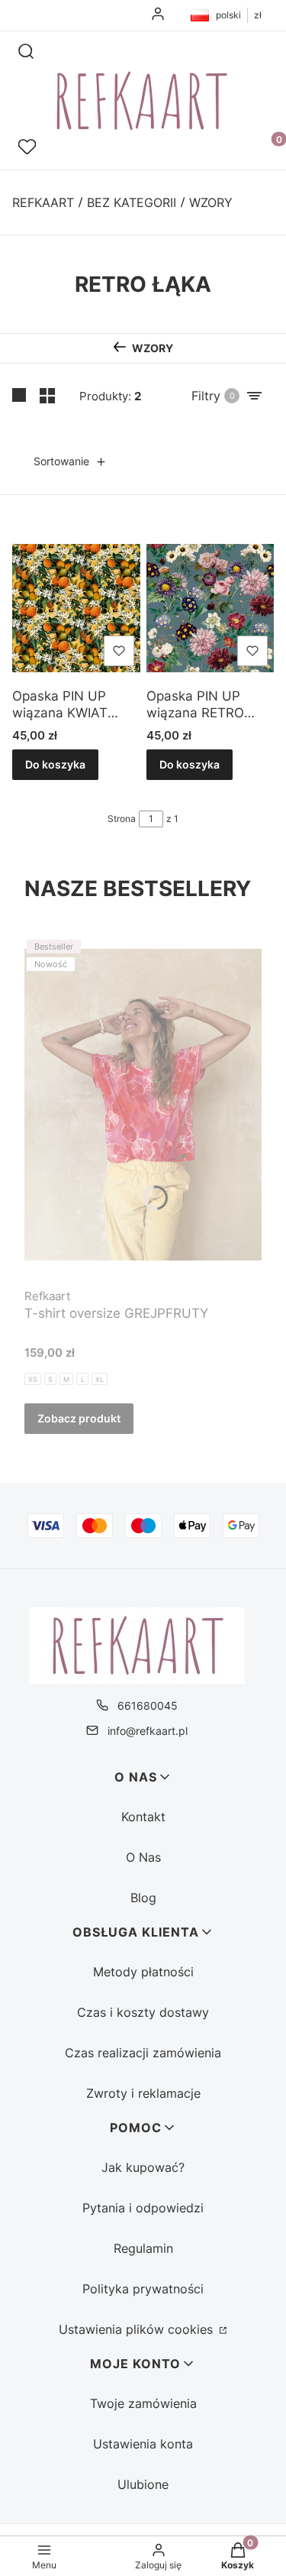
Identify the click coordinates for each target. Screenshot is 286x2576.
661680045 (148, 1705)
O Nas (143, 1857)
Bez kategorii (132, 202)
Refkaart (43, 202)
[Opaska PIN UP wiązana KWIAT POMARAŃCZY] (76, 608)
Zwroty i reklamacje (143, 2093)
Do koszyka (55, 764)
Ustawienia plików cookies (138, 2329)
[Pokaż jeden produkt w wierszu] (20, 396)
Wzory (211, 202)
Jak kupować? (143, 2167)
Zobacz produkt (79, 1418)
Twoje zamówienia (143, 2403)
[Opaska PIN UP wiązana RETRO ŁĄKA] (210, 608)
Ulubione (143, 2484)
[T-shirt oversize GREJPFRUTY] (143, 1105)
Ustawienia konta (143, 2444)
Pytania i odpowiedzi (143, 2208)
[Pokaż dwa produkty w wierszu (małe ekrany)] (47, 396)
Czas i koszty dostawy (143, 2012)
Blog (143, 1898)
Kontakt (143, 1817)
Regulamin (143, 2248)
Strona (122, 819)
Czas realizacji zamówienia (143, 2053)
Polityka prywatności (143, 2289)
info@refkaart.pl (148, 1731)
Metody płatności (143, 1972)
